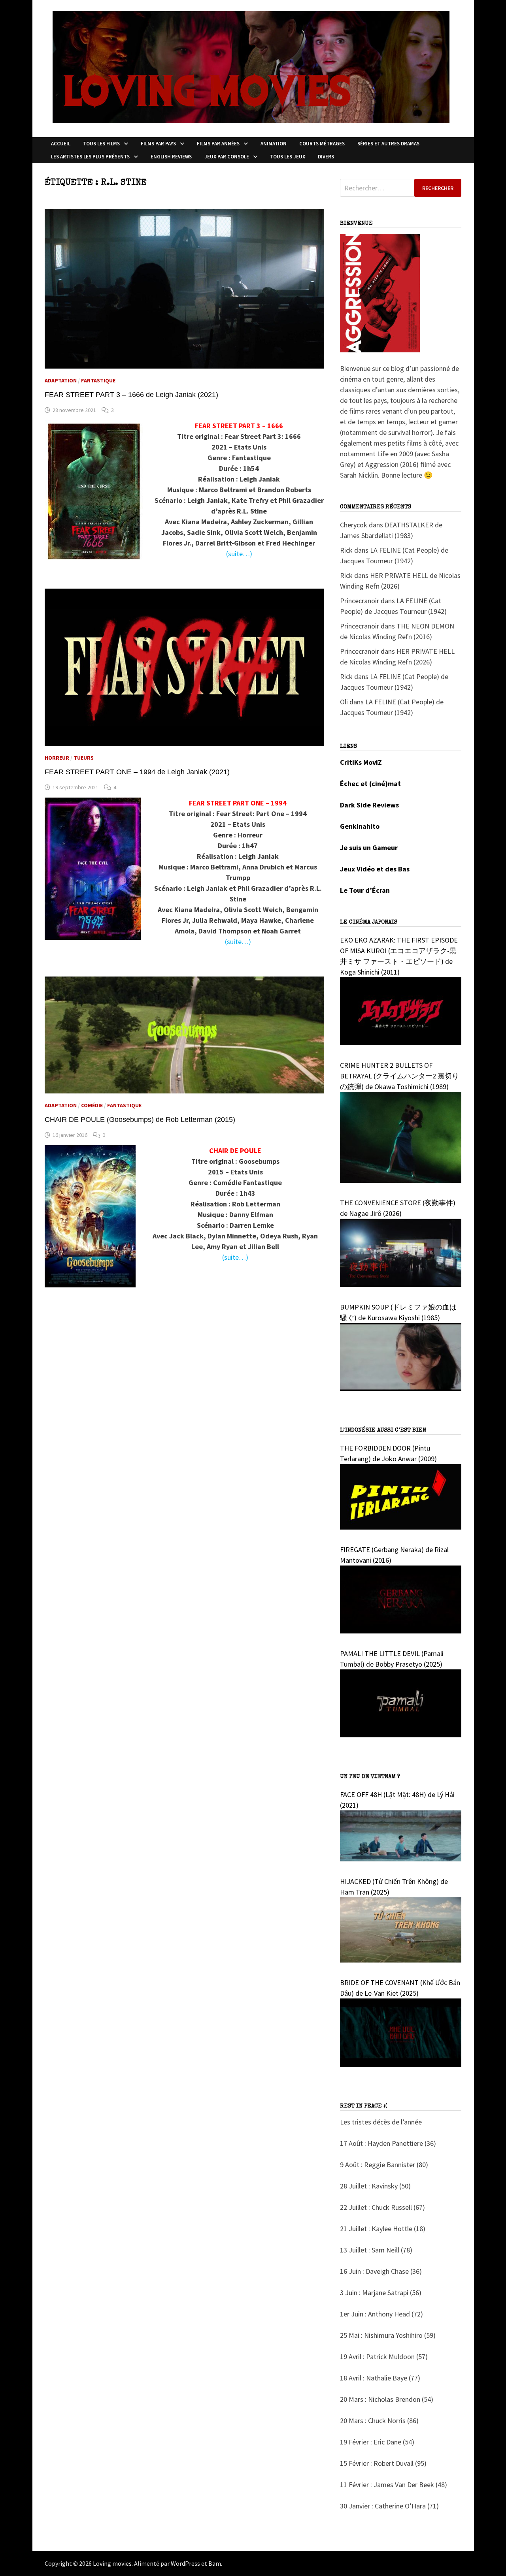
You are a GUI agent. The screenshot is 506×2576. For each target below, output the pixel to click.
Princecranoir (360, 601)
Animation (274, 144)
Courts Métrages (322, 144)
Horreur (57, 758)
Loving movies (112, 2563)
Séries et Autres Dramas (388, 144)
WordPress (185, 2563)
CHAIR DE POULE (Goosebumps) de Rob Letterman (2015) (140, 1120)
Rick (346, 550)
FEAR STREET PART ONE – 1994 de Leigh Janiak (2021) (137, 772)
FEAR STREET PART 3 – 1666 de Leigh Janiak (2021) (131, 395)
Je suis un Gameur (369, 848)
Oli (344, 702)
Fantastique (98, 380)
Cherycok (354, 525)
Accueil (61, 144)
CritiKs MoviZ (361, 762)
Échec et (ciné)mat (370, 784)
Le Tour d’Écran (365, 890)
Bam (215, 2563)
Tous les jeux (288, 157)
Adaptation (61, 380)
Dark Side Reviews (369, 805)
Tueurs (84, 758)
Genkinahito (360, 826)
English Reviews (171, 157)
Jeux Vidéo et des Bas (375, 869)
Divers (326, 157)
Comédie (92, 1105)
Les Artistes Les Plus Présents (90, 157)
